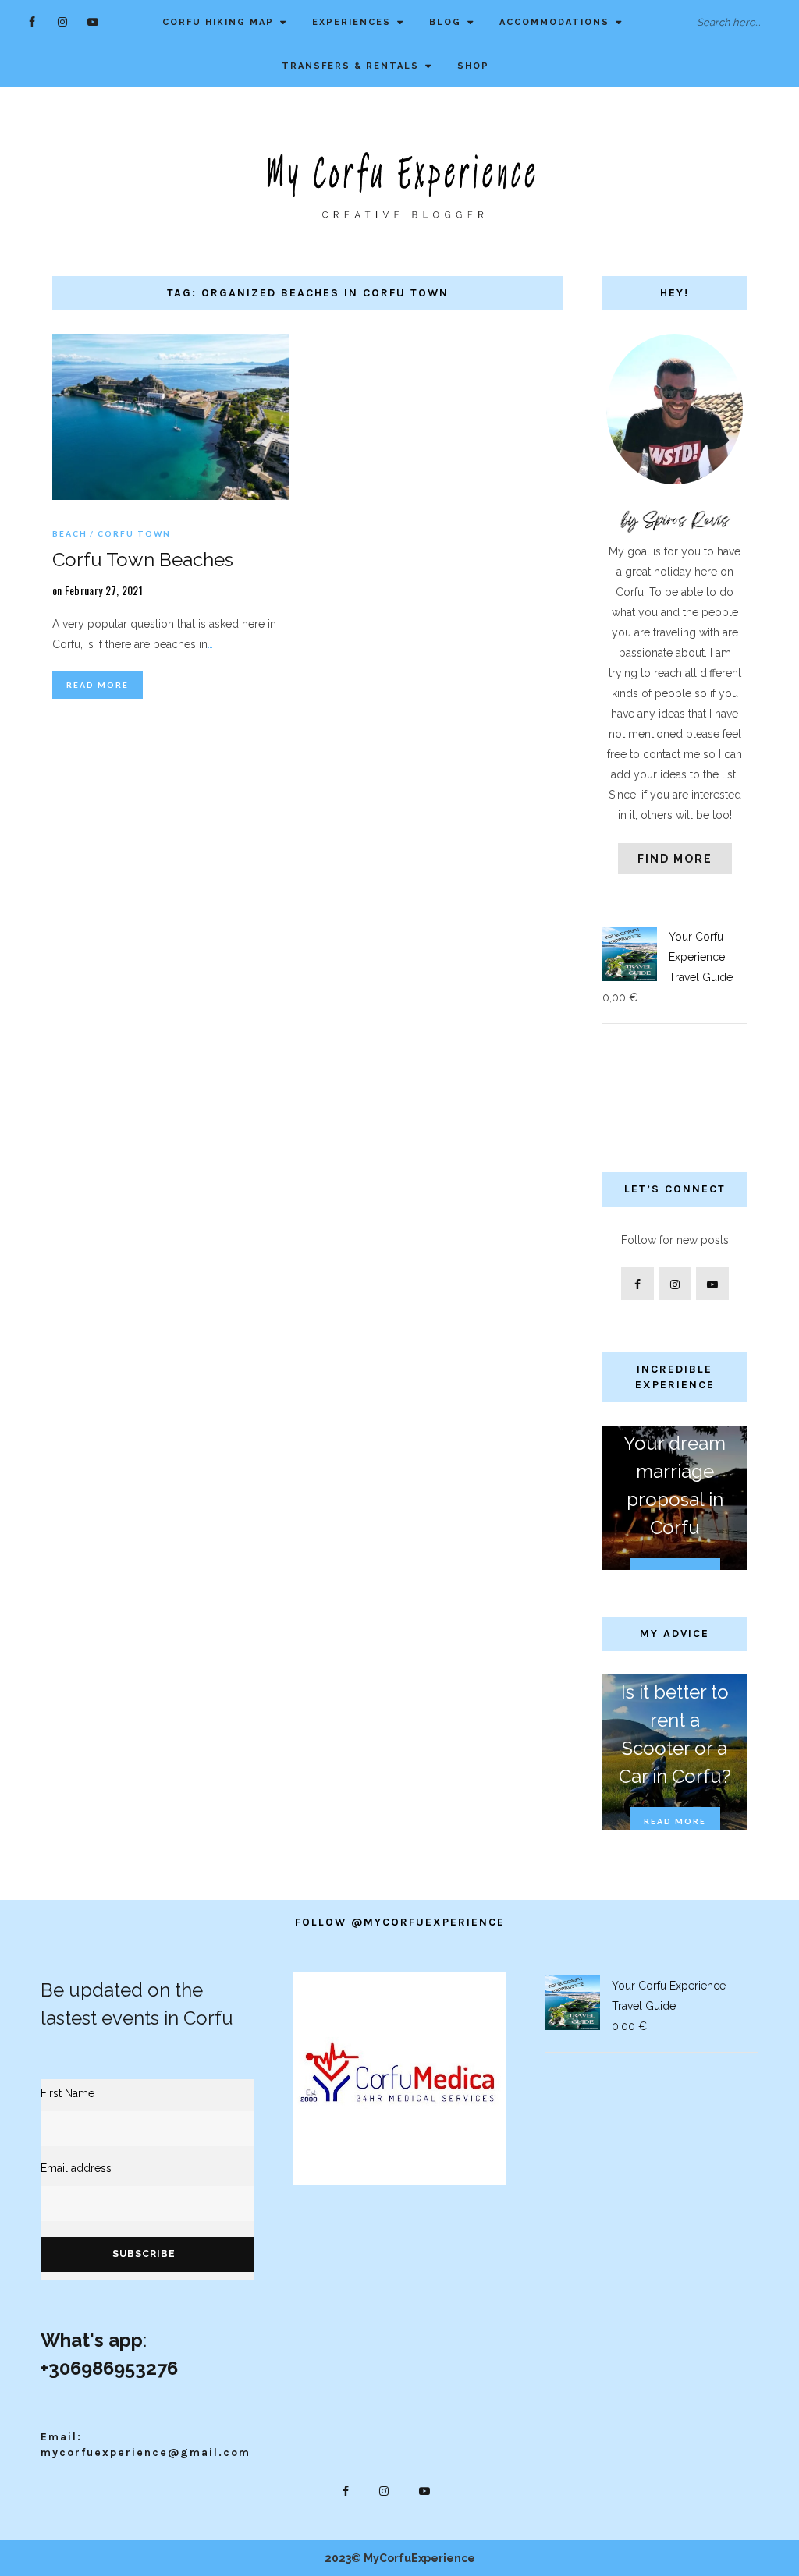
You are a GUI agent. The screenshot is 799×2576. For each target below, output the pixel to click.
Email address (76, 2168)
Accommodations (554, 22)
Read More (98, 685)
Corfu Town (134, 533)
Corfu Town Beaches (143, 560)
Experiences (352, 22)
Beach (70, 533)
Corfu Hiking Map (218, 22)
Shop (473, 66)
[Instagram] (63, 21)
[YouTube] (93, 21)
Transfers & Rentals (350, 66)
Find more (675, 859)
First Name (67, 2093)
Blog (445, 22)
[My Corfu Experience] (399, 184)
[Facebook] (32, 21)
